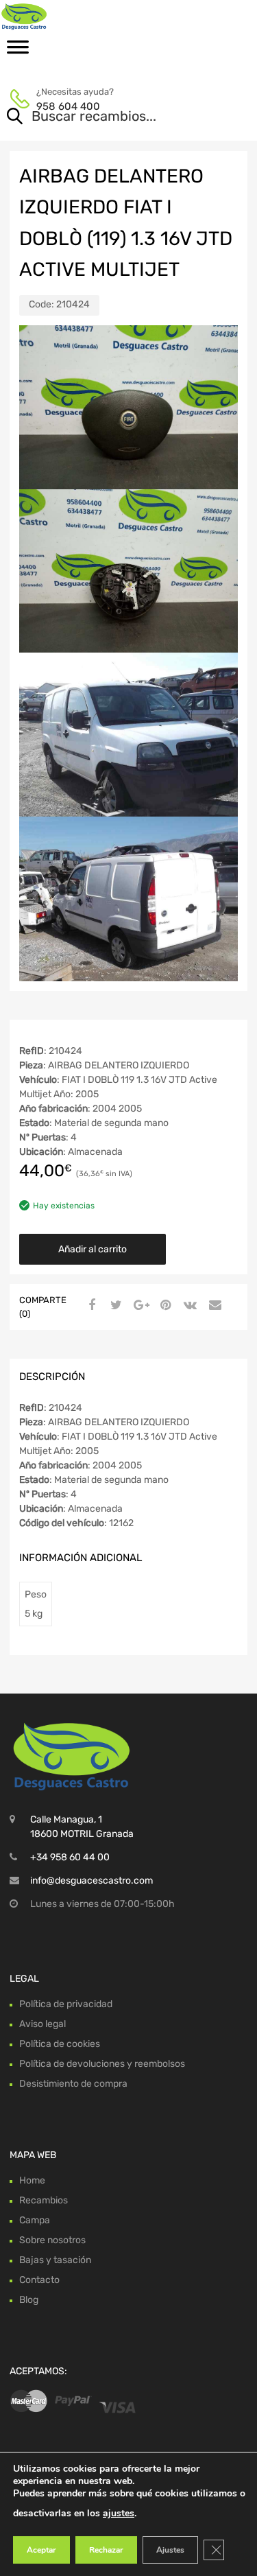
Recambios (44, 2200)
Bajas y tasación (55, 2260)
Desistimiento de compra (73, 2084)
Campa (35, 2220)
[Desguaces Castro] (69, 16)
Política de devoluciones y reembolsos (102, 2064)
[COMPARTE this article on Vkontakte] (188, 1306)
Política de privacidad (66, 2004)
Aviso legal (42, 2024)
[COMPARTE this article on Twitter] (114, 1306)
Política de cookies (60, 2044)
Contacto (39, 2280)
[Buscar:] (109, 117)
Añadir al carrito (93, 1249)
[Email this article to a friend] (213, 1306)
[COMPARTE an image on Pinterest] (164, 1306)
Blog (29, 2300)
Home (32, 2180)
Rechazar (106, 2550)
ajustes (119, 2513)
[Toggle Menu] (18, 51)
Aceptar (41, 2550)
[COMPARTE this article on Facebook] (90, 1306)
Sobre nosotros (52, 2240)
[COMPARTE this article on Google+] (139, 1306)
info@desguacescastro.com (91, 1881)
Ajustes (170, 2550)
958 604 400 (68, 106)
